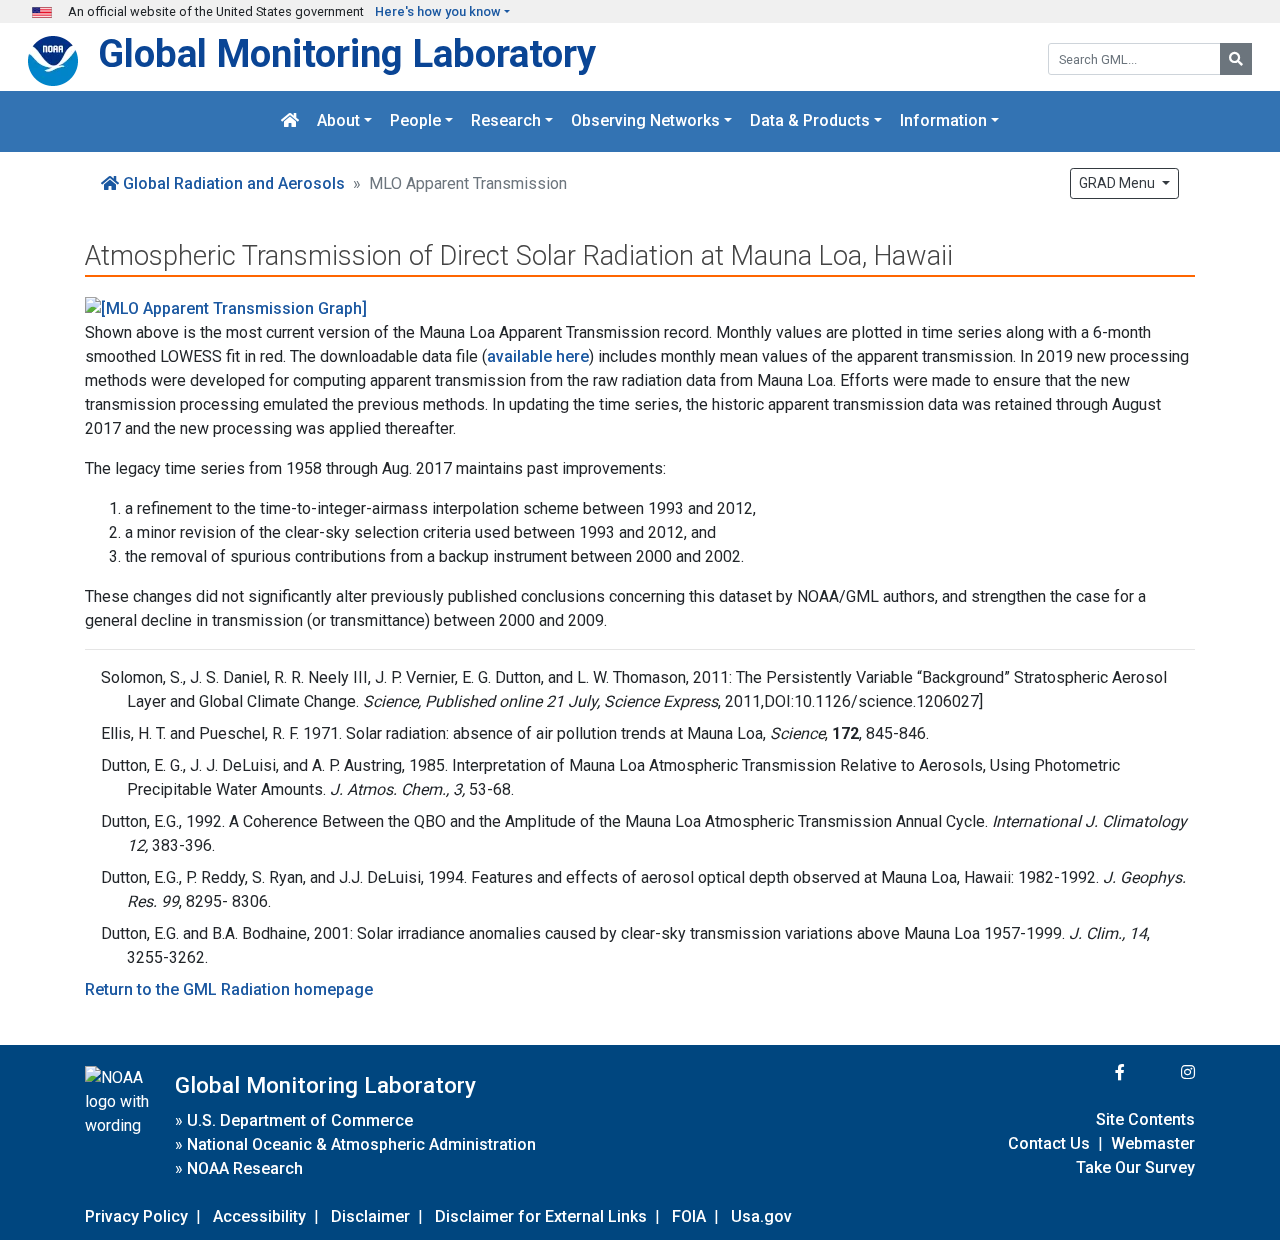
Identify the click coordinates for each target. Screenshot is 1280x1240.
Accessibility (259, 1216)
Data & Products (810, 121)
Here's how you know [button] (438, 11)
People (415, 121)
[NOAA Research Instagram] (1162, 1072)
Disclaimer (370, 1216)
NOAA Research (245, 1168)
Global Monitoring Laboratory (347, 53)
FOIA (689, 1216)
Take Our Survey (1135, 1167)
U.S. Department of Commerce (300, 1120)
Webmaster (1153, 1143)
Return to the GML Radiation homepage (229, 989)
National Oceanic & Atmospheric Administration (361, 1144)
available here (538, 356)
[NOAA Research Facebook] (1093, 1072)
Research (506, 121)
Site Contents (1145, 1119)
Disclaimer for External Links (541, 1216)
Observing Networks (645, 121)
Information (943, 121)
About (338, 121)
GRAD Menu (1118, 183)
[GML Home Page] (290, 121)
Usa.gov (761, 1216)
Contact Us (1049, 1143)
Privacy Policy (136, 1216)
